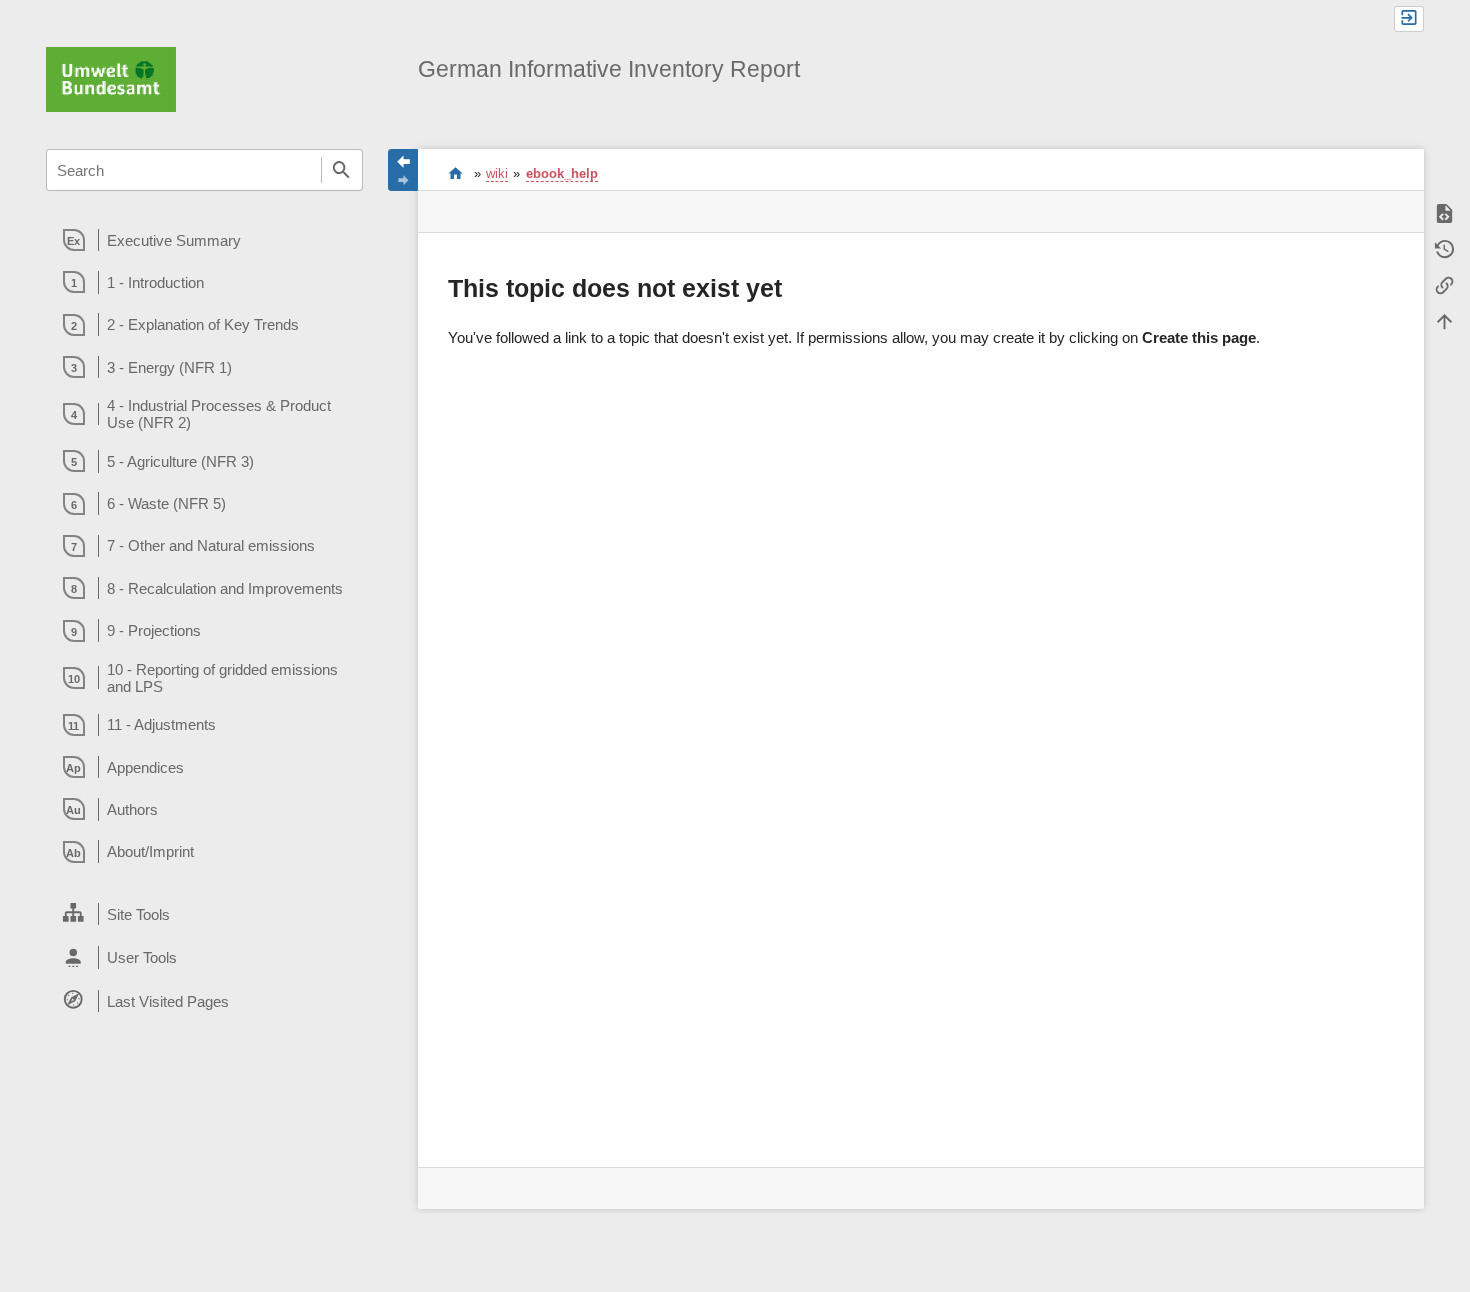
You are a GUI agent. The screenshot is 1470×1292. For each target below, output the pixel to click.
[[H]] (111, 77)
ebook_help (562, 173)
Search (342, 170)
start (455, 173)
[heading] (204, 240)
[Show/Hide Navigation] (403, 170)
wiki (497, 173)
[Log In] (1409, 19)
